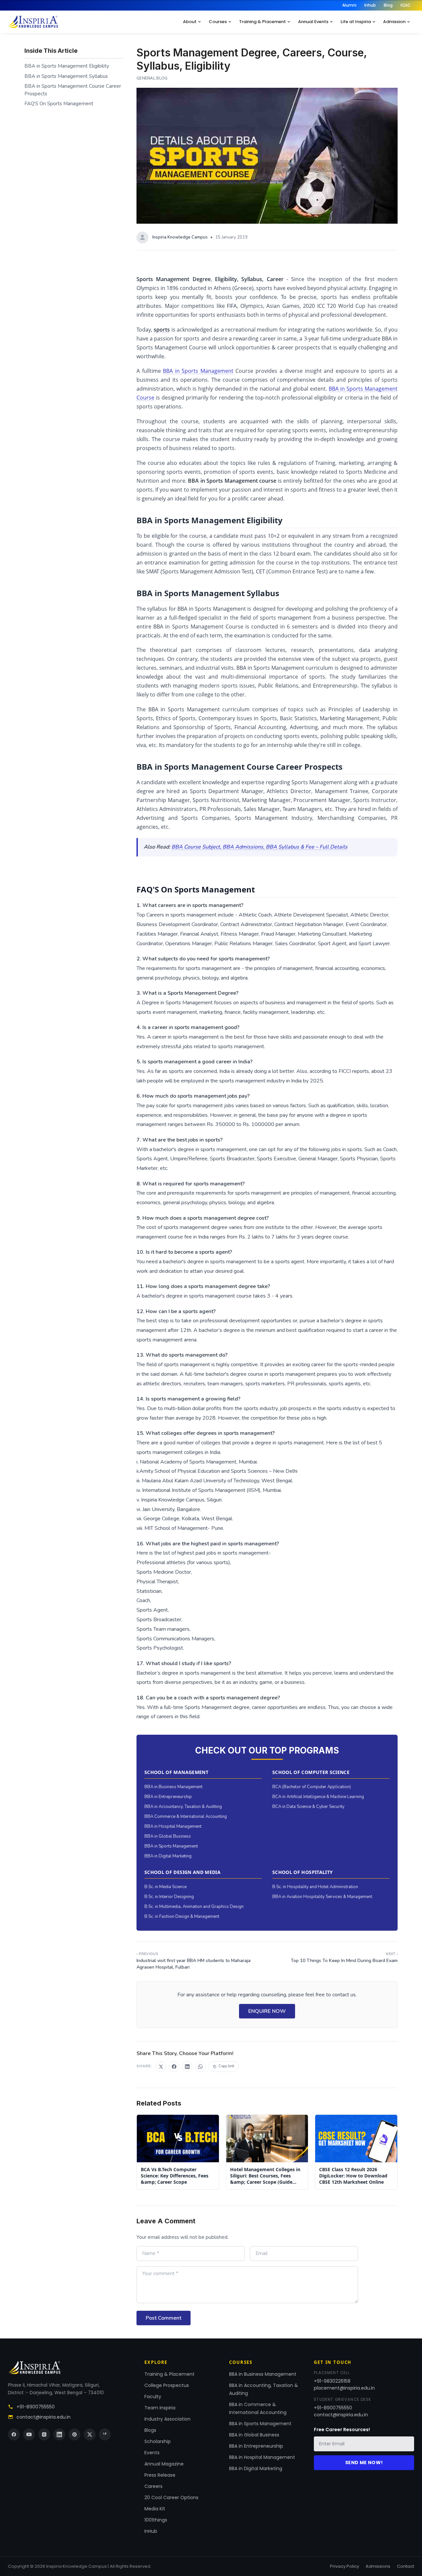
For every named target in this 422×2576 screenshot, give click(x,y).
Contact (406, 2566)
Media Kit (155, 2509)
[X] (90, 2434)
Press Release (160, 2475)
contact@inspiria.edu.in (44, 2417)
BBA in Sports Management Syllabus (66, 76)
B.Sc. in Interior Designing (169, 1897)
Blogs (150, 2430)
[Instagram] (44, 2434)
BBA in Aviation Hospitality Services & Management (322, 1897)
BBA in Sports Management (198, 371)
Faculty (153, 2397)
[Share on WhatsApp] (200, 2067)
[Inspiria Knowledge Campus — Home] (33, 22)
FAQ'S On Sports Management (59, 104)
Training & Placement (262, 22)
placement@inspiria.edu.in (344, 2388)
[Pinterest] (75, 2434)
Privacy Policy (345, 2566)
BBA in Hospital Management (173, 1826)
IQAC (406, 5)
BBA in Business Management (173, 1787)
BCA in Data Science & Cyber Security (308, 1807)
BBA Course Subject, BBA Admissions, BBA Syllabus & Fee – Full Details (259, 847)
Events (152, 2453)
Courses (218, 22)
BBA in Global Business (168, 1836)
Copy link (226, 2066)
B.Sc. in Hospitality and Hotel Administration (315, 1887)
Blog (388, 5)
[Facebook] (14, 2434)
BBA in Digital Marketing (168, 1856)
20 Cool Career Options (171, 2497)
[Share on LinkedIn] (187, 2067)
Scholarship (158, 2441)
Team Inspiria (160, 2408)
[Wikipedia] (105, 2434)
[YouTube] (29, 2434)
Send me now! (364, 2463)
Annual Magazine (164, 2464)
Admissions (378, 2566)
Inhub (370, 5)
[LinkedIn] (59, 2434)
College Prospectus (167, 2385)
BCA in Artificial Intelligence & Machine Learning (318, 1797)
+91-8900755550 (36, 2407)
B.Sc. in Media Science (166, 1887)
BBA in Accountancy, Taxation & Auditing (183, 1807)
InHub (151, 2531)
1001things (156, 2520)
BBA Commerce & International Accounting (186, 1817)
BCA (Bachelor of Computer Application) (312, 1787)
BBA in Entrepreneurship (168, 1797)
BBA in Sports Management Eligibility (67, 66)
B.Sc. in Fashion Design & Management (182, 1916)
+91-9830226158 (332, 2381)
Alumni (349, 5)
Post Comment (164, 2318)
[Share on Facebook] (174, 2067)
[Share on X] (161, 2067)
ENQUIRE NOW (267, 2011)
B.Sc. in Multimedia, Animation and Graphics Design (194, 1907)
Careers (153, 2486)
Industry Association (167, 2419)
